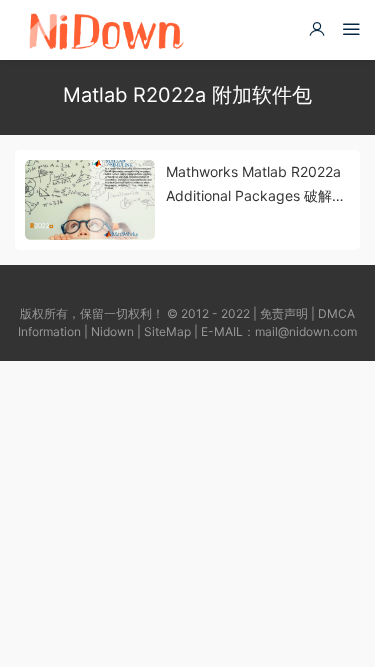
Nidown (112, 331)
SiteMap (167, 331)
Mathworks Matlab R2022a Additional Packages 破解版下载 (256, 185)
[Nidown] (105, 30)
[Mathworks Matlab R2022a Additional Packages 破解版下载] (90, 200)
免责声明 (284, 313)
